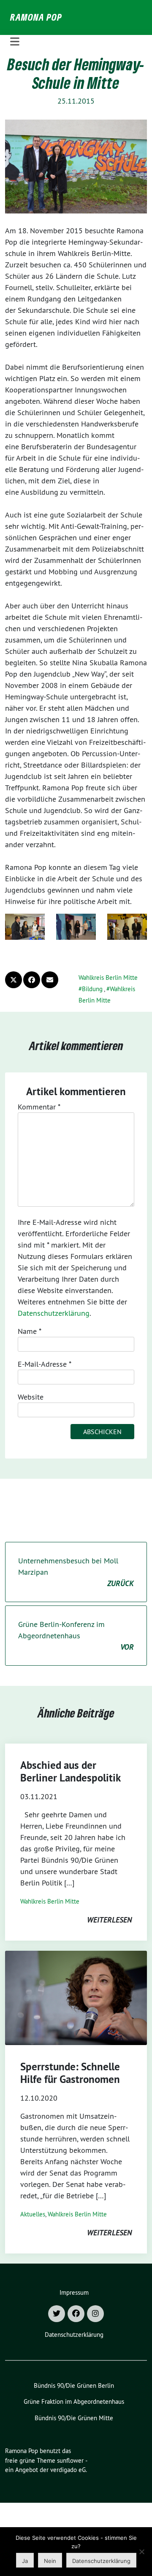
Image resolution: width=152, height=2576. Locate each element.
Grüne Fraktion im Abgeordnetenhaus (74, 2401)
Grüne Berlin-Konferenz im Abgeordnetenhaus (76, 1636)
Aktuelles (33, 2214)
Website (31, 1397)
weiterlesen (109, 1920)
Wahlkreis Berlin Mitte (108, 977)
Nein (50, 2561)
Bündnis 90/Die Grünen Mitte (74, 2418)
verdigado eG (68, 2470)
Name (30, 1331)
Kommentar (39, 1107)
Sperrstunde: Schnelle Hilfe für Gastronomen (70, 2073)
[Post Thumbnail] (76, 1998)
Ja (25, 2561)
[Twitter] (57, 2314)
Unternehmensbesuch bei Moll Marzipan (76, 1572)
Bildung (92, 989)
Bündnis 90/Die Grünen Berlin (74, 2385)
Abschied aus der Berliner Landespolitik (71, 1771)
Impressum (74, 2292)
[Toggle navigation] (15, 42)
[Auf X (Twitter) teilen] (14, 980)
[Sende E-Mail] (50, 980)
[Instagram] (95, 2314)
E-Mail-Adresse (45, 1364)
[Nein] (141, 2552)
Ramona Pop (36, 17)
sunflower (70, 2460)
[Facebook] (76, 2314)
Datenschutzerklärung (54, 1313)
